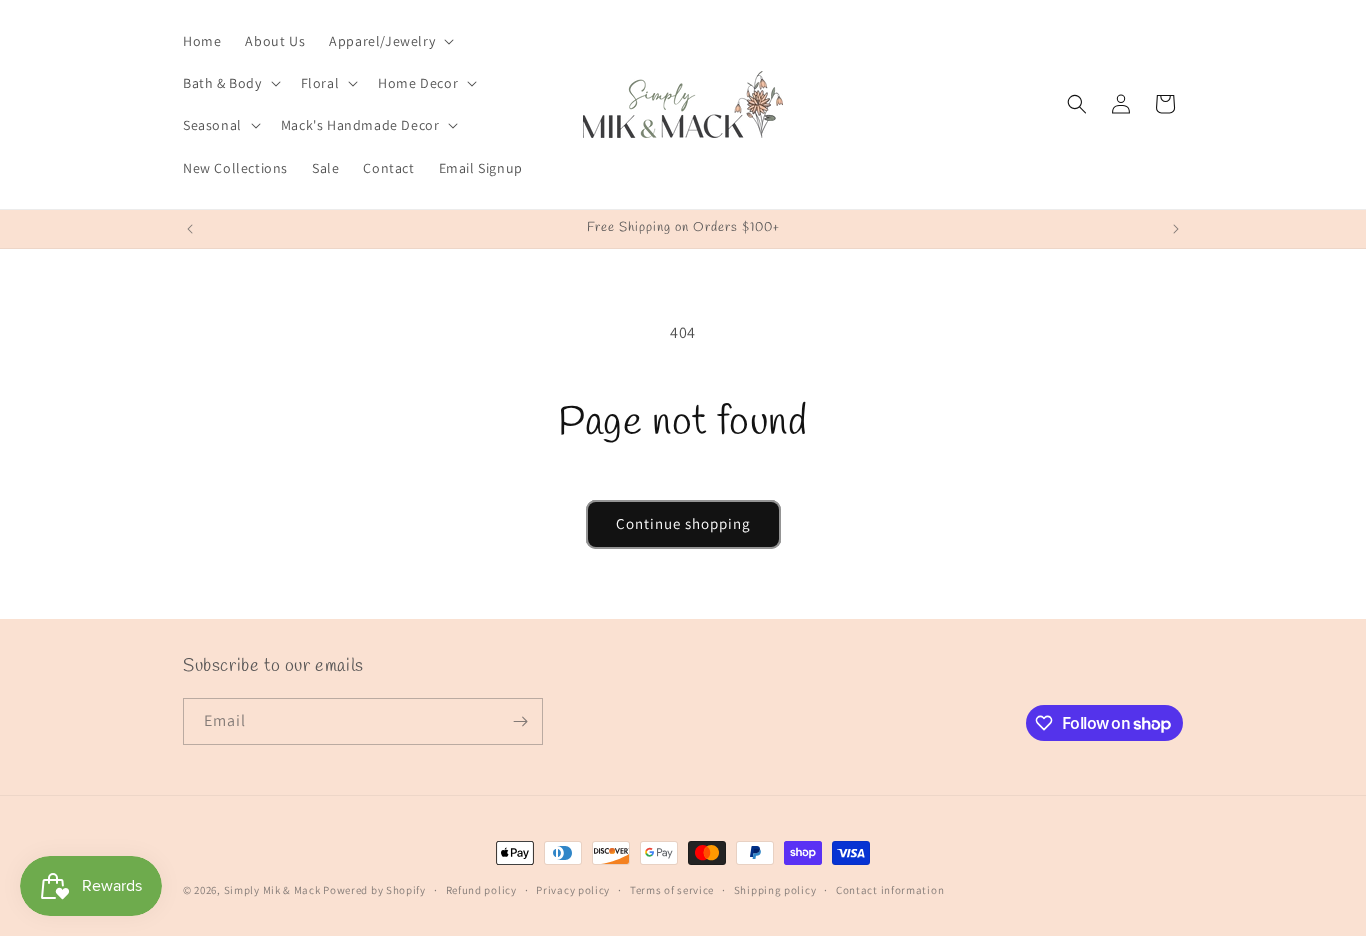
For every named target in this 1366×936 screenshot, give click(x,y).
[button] (389, 41)
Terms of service (672, 890)
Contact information (890, 890)
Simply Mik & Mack (272, 890)
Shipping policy (775, 890)
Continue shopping (683, 523)
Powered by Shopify (374, 890)
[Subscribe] (520, 721)
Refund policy (481, 890)
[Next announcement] (1176, 229)
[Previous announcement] (190, 229)
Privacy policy (573, 890)
